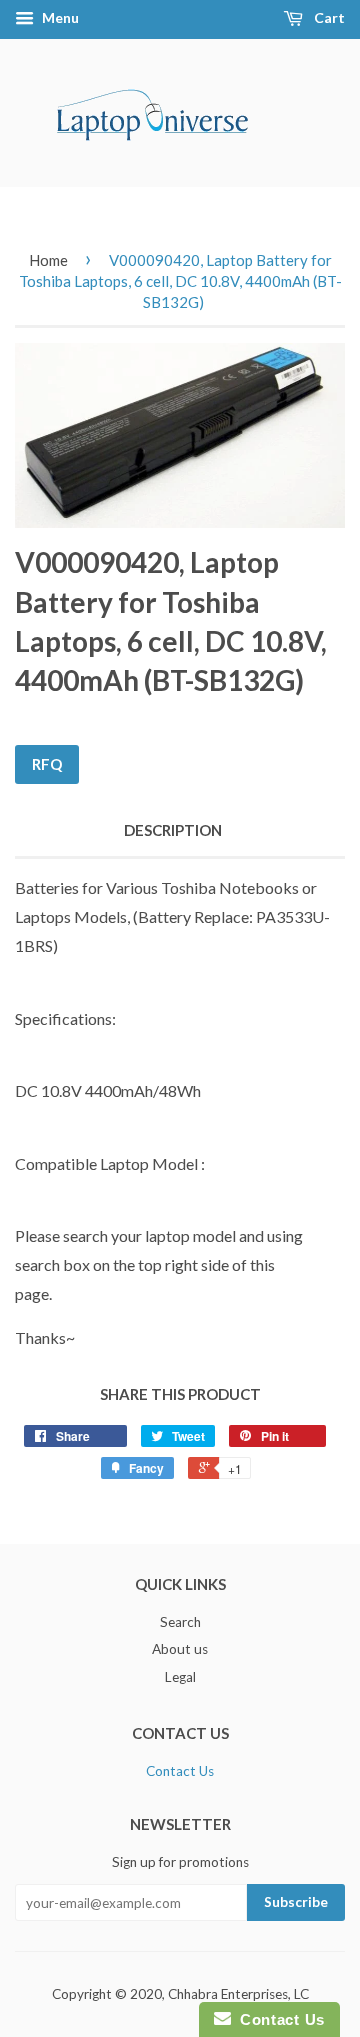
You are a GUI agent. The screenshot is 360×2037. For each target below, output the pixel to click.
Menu (59, 17)
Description (173, 830)
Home (48, 260)
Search (180, 1622)
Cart (328, 17)
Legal (180, 1677)
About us (180, 1649)
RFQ (47, 764)
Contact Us (180, 1771)
